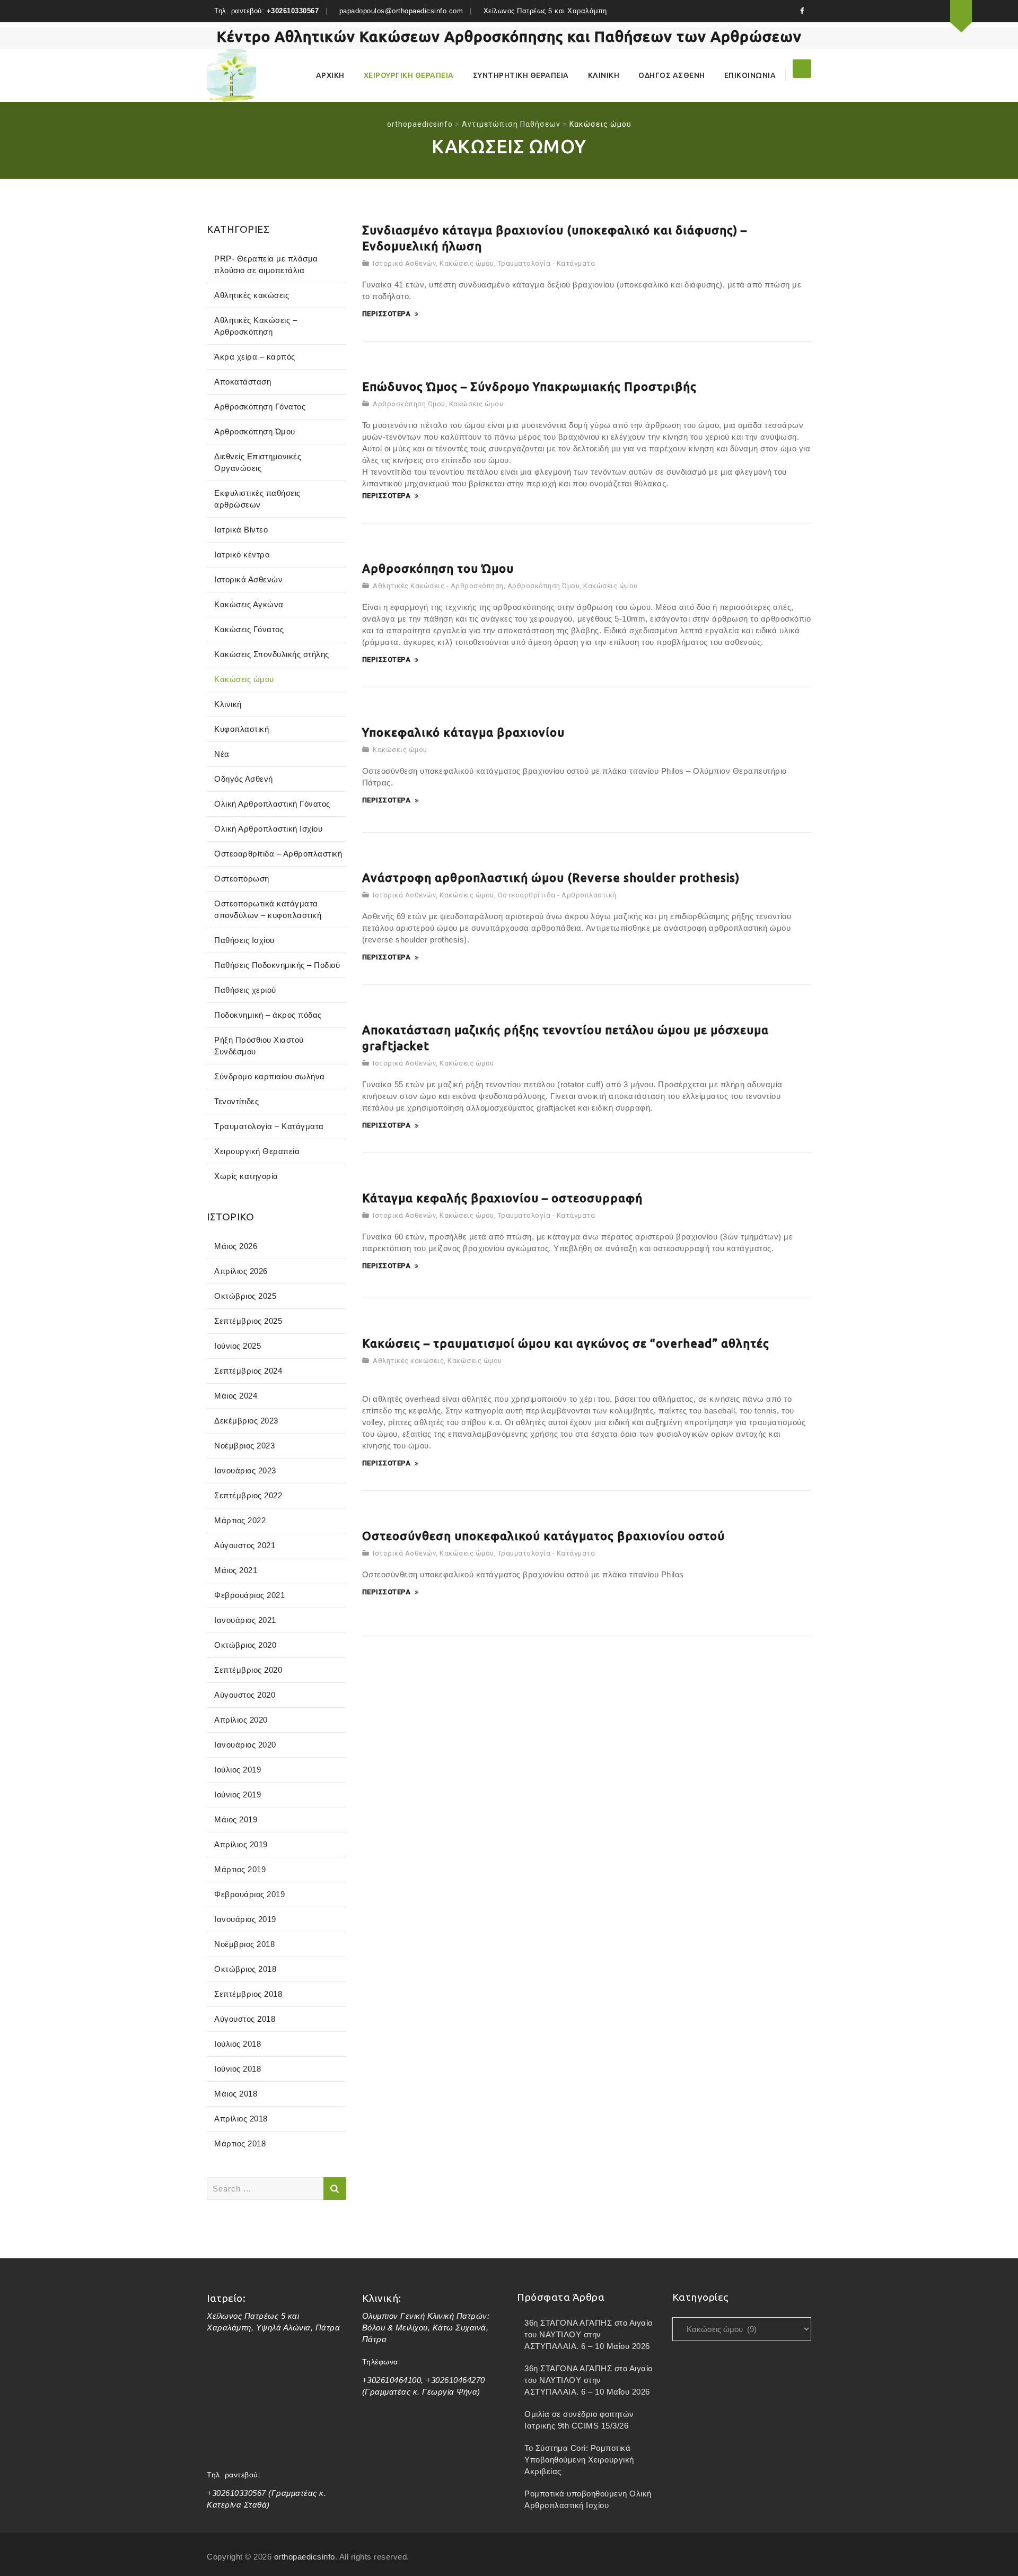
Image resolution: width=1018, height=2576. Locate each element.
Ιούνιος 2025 (238, 1346)
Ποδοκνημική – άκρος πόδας (268, 1015)
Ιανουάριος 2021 (245, 1620)
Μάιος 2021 (236, 1570)
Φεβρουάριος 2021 (249, 1595)
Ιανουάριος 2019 (245, 1919)
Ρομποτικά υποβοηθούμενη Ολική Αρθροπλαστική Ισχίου (588, 2499)
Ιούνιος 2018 (238, 2069)
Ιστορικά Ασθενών (404, 263)
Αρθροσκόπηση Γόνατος (260, 407)
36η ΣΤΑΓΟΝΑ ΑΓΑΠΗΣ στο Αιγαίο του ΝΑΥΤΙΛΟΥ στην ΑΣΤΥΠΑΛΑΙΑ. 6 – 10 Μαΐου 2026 (589, 2334)
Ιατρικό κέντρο (242, 555)
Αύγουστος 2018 (245, 2019)
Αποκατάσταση (243, 382)
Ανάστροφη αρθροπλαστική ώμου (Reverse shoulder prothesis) (551, 877)
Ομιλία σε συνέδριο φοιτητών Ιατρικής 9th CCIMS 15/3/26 (579, 2420)
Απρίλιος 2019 (241, 1844)
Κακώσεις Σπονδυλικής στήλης (272, 654)
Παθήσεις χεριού (245, 990)
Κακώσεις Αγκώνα (249, 604)
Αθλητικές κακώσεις (408, 1361)
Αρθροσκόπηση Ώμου (409, 404)
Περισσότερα (387, 314)
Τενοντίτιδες (236, 1101)
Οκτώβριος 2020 (245, 1645)
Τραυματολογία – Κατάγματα (269, 1126)
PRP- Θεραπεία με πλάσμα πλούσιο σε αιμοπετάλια (266, 264)
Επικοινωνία (750, 75)
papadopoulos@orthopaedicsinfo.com (401, 11)
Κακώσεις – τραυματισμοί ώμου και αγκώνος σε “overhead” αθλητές (566, 1343)
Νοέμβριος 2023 (244, 1446)
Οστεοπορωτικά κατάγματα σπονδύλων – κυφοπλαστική (268, 909)
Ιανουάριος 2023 (245, 1470)
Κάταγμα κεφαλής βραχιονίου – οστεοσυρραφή (502, 1198)
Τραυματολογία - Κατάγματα (547, 263)
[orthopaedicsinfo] (231, 75)
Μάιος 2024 (236, 1396)
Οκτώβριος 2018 (245, 1969)
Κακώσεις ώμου (467, 263)
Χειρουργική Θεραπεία (409, 75)
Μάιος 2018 (236, 2094)
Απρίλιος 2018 (241, 2119)
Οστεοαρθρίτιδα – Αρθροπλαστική (278, 854)
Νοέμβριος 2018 (244, 1944)
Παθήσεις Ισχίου (244, 940)
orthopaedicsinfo (305, 2557)
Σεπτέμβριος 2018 (248, 1994)
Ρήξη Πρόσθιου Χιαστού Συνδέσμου (259, 1046)
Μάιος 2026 (236, 1246)
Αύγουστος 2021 (245, 1545)
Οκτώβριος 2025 (245, 1296)
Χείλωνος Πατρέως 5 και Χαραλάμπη (545, 11)
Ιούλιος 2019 (238, 1770)
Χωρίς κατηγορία (246, 1176)
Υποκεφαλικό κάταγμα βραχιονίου (463, 732)
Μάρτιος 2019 (240, 1869)
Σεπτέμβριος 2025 (248, 1321)
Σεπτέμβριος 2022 (248, 1495)
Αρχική (330, 75)
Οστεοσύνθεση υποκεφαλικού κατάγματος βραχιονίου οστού (543, 1536)
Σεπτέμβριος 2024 (248, 1371)
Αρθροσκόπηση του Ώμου (438, 568)
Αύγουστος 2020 (245, 1695)
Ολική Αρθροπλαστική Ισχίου (268, 829)
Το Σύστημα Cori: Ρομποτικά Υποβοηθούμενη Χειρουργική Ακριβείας (579, 2460)
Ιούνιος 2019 (238, 1795)
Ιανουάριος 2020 (245, 1745)
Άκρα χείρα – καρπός (255, 357)
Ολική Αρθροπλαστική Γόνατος (272, 804)
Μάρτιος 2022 (240, 1520)
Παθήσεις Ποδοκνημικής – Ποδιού (277, 965)
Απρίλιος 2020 (241, 1720)
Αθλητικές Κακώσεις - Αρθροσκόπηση (438, 586)
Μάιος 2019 (236, 1819)
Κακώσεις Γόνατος (249, 629)
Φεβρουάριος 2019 (249, 1894)
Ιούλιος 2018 (238, 2044)
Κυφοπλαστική (242, 729)
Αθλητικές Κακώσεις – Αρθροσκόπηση (256, 326)
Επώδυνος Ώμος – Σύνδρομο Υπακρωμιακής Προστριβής (529, 386)
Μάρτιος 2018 (240, 2143)
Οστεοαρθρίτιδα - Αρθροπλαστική (557, 895)
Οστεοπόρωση (242, 879)
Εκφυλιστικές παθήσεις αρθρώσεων (257, 499)
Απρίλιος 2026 (241, 1271)
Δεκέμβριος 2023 (246, 1421)
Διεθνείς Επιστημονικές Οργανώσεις (258, 462)
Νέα (222, 754)
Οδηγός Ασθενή (672, 75)
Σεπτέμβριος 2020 (248, 1670)
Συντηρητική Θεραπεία (521, 75)
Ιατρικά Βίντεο (241, 530)
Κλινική (604, 75)
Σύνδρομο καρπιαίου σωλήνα (270, 1076)
